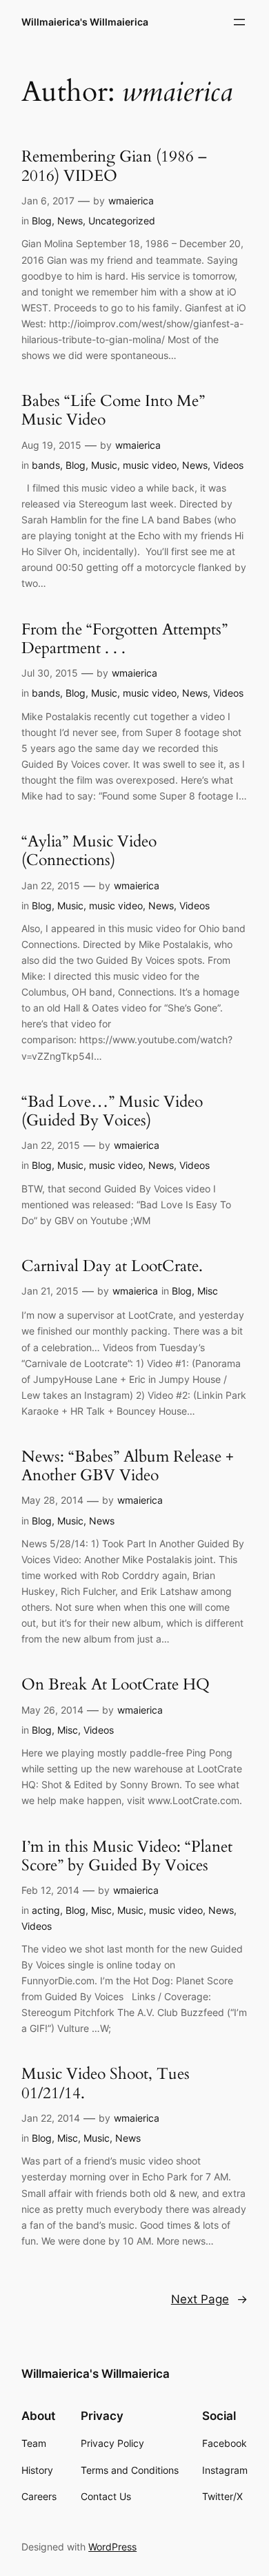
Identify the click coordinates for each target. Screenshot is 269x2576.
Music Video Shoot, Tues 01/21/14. (106, 2083)
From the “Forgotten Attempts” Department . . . (124, 639)
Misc (208, 1291)
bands (46, 465)
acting (46, 1910)
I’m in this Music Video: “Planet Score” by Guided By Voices (127, 1856)
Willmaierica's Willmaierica (85, 22)
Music (104, 465)
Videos (228, 465)
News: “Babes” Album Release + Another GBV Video (128, 1466)
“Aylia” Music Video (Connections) (89, 851)
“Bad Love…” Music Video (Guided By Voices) (112, 1111)
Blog (42, 221)
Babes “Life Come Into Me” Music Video (113, 410)
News (70, 221)
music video (150, 465)
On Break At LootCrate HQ (116, 1684)
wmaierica (131, 201)
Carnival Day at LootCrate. (112, 1266)
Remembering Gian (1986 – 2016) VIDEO (114, 166)
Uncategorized (122, 221)
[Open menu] (239, 22)
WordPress (112, 2547)
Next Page (209, 2299)
